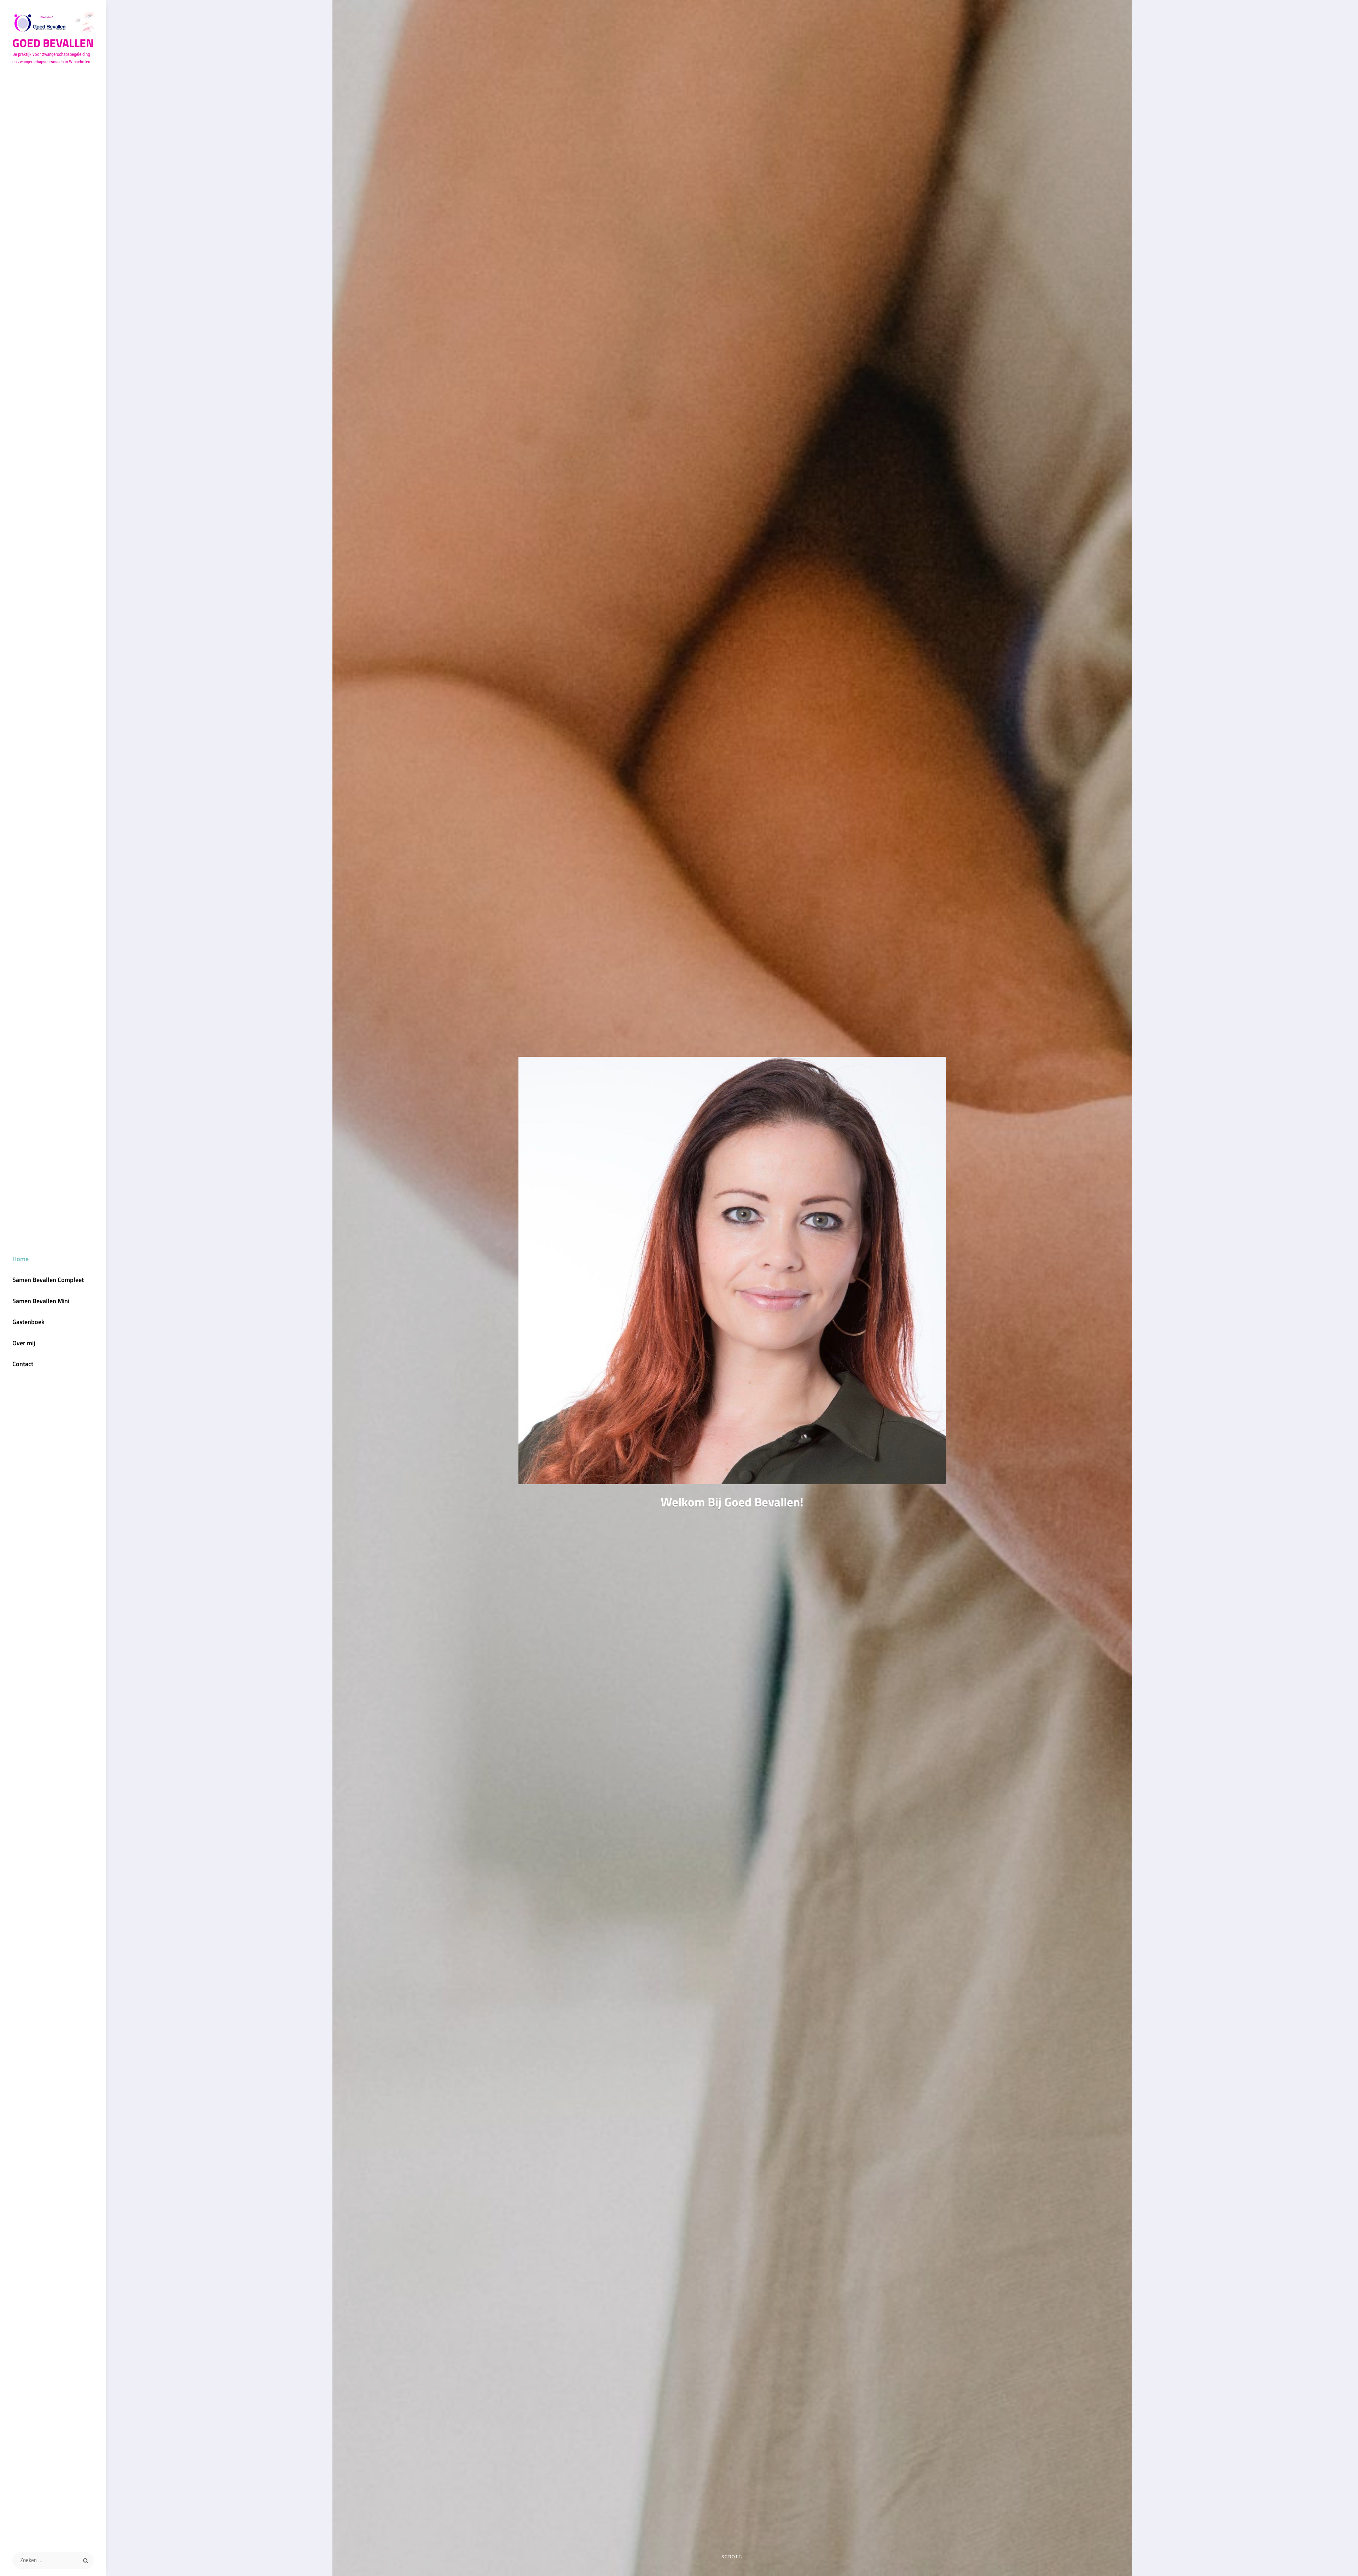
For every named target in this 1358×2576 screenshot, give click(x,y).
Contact (23, 1364)
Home (21, 1259)
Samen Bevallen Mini (41, 1301)
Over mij (24, 1343)
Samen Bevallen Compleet (48, 1280)
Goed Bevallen (53, 43)
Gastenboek (28, 1322)
